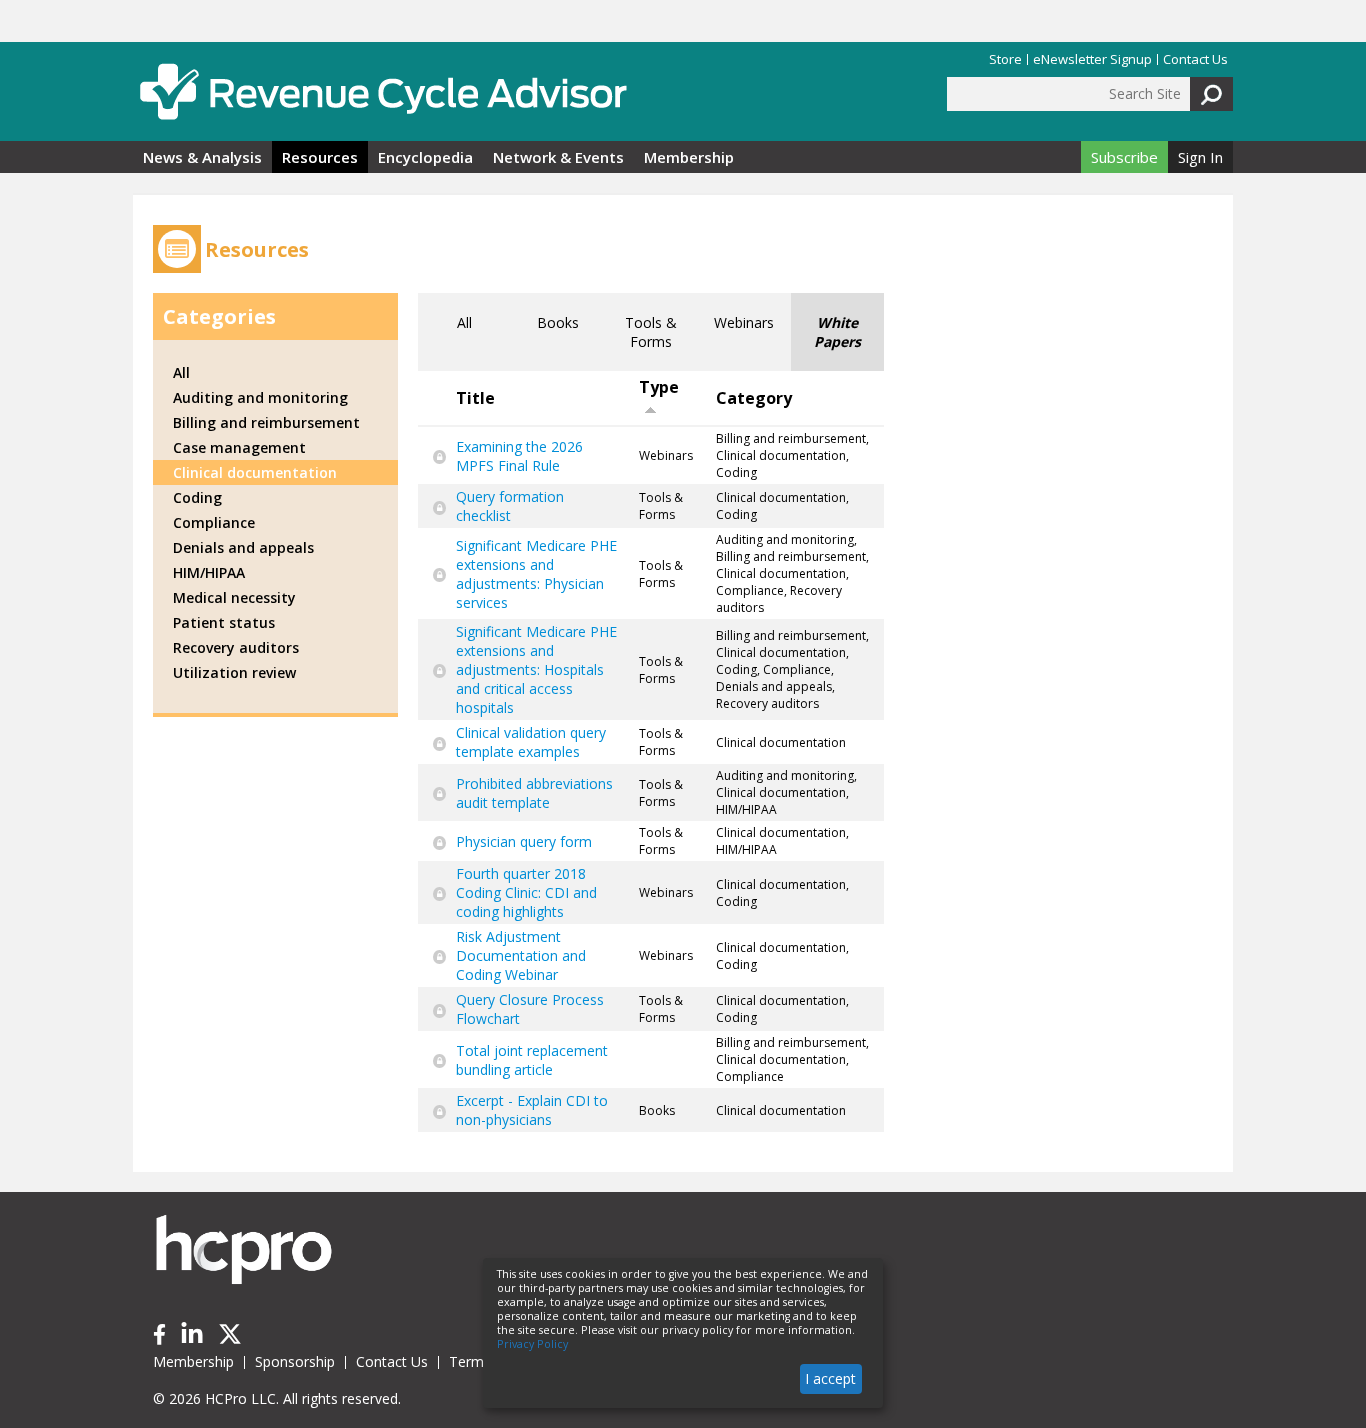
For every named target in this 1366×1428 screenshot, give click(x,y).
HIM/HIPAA (209, 572)
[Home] (383, 91)
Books (558, 322)
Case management (239, 447)
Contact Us (1195, 59)
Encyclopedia (425, 157)
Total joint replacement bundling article (532, 1060)
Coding (197, 497)
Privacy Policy (532, 1344)
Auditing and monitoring (260, 397)
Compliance (214, 522)
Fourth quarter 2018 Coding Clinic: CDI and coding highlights (526, 892)
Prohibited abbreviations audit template (534, 793)
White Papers (837, 332)
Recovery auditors (236, 647)
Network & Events (558, 157)
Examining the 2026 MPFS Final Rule (519, 456)
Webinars (744, 322)
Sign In (1200, 157)
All (464, 322)
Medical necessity (234, 597)
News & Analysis (202, 157)
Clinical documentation (255, 472)
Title (475, 398)
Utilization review (234, 672)
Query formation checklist (510, 506)
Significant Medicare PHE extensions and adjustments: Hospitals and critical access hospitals (536, 669)
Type (659, 387)
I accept (830, 1378)
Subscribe (1124, 157)
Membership (689, 157)
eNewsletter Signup (1092, 59)
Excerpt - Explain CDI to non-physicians (532, 1110)
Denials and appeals (243, 547)
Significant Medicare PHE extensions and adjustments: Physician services (536, 574)
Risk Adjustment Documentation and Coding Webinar (521, 955)
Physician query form (524, 841)
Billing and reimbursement (266, 422)
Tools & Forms (651, 332)
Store (1005, 59)
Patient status (224, 622)
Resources (320, 157)
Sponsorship (295, 1361)
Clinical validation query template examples (531, 742)
